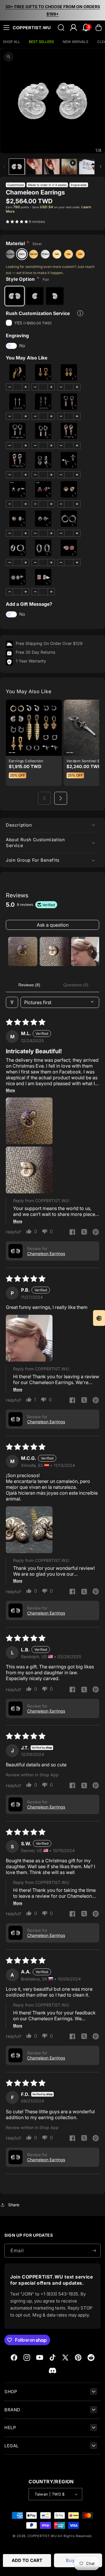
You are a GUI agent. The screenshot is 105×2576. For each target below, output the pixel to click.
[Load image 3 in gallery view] (52, 167)
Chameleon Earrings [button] (46, 1253)
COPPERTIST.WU (42, 2536)
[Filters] (12, 1002)
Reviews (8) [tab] (29, 985)
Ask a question (53, 925)
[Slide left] (4, 166)
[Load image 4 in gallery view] (87, 167)
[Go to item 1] (23, 951)
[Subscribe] (94, 2251)
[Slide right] (101, 166)
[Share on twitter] (84, 1233)
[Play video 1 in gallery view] (69, 167)
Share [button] (14, 2205)
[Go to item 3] (86, 951)
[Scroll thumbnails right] (92, 951)
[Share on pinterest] (96, 1233)
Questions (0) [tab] (76, 985)
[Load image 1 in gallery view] (17, 167)
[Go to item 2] (54, 951)
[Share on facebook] (72, 1233)
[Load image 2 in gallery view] (34, 167)
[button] (6, 27)
